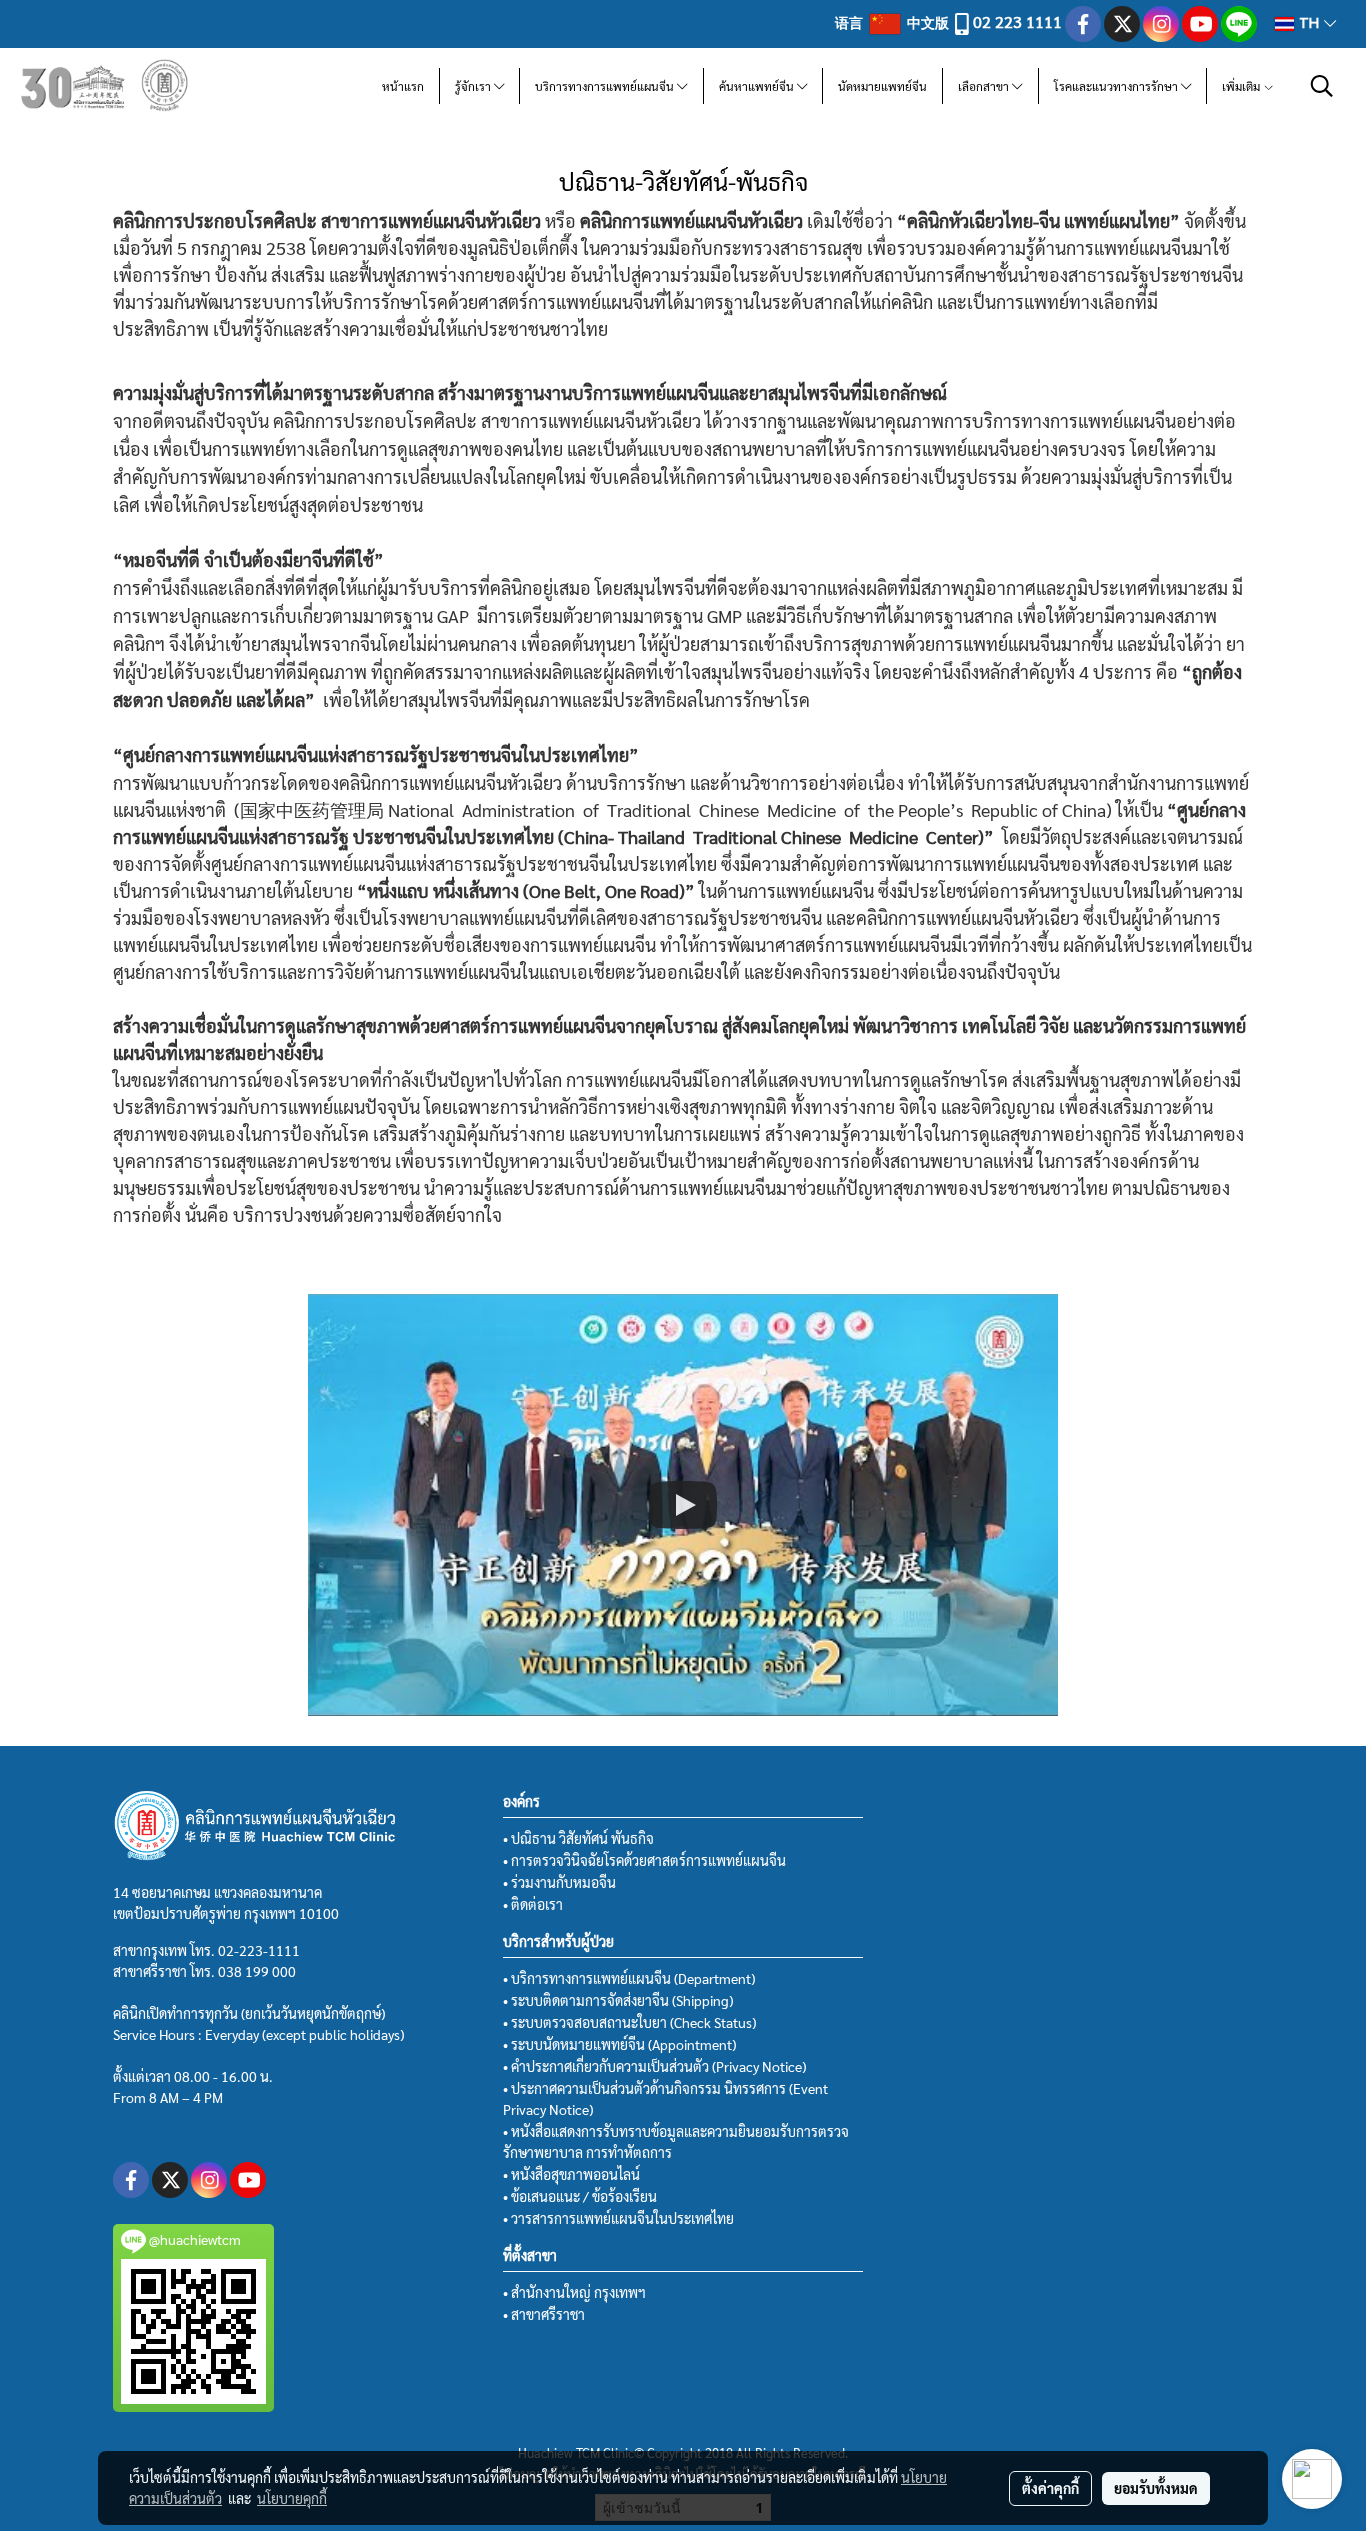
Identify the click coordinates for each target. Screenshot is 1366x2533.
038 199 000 (257, 1971)
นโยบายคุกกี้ (292, 2498)
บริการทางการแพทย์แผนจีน (606, 86)
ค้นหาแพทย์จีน (758, 86)
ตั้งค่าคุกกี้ (1050, 2488)
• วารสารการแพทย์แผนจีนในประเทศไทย (618, 2218)
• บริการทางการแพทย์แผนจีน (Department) (629, 1978)
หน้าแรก (403, 86)
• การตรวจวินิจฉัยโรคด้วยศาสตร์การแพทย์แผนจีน (644, 1860)
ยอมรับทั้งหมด (1156, 2488)
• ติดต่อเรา (533, 1904)
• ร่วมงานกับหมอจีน (559, 1882)
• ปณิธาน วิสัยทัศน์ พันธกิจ (578, 1838)
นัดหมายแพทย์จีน (882, 86)
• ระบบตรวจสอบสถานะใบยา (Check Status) (629, 2022)
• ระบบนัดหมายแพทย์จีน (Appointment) (619, 2044)
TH (1309, 23)
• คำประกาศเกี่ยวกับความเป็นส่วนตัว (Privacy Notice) (654, 2066)
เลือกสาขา (985, 86)
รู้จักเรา (474, 86)
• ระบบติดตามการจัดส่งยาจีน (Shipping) (618, 2000)
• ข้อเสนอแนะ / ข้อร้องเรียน (580, 2196)
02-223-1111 (259, 1950)
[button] (1322, 86)
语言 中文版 (893, 22)
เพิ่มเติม (1242, 86)
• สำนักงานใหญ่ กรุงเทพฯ (574, 2292)
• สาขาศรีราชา (544, 2314)
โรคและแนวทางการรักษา (1117, 86)
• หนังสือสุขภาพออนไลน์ (571, 2174)
